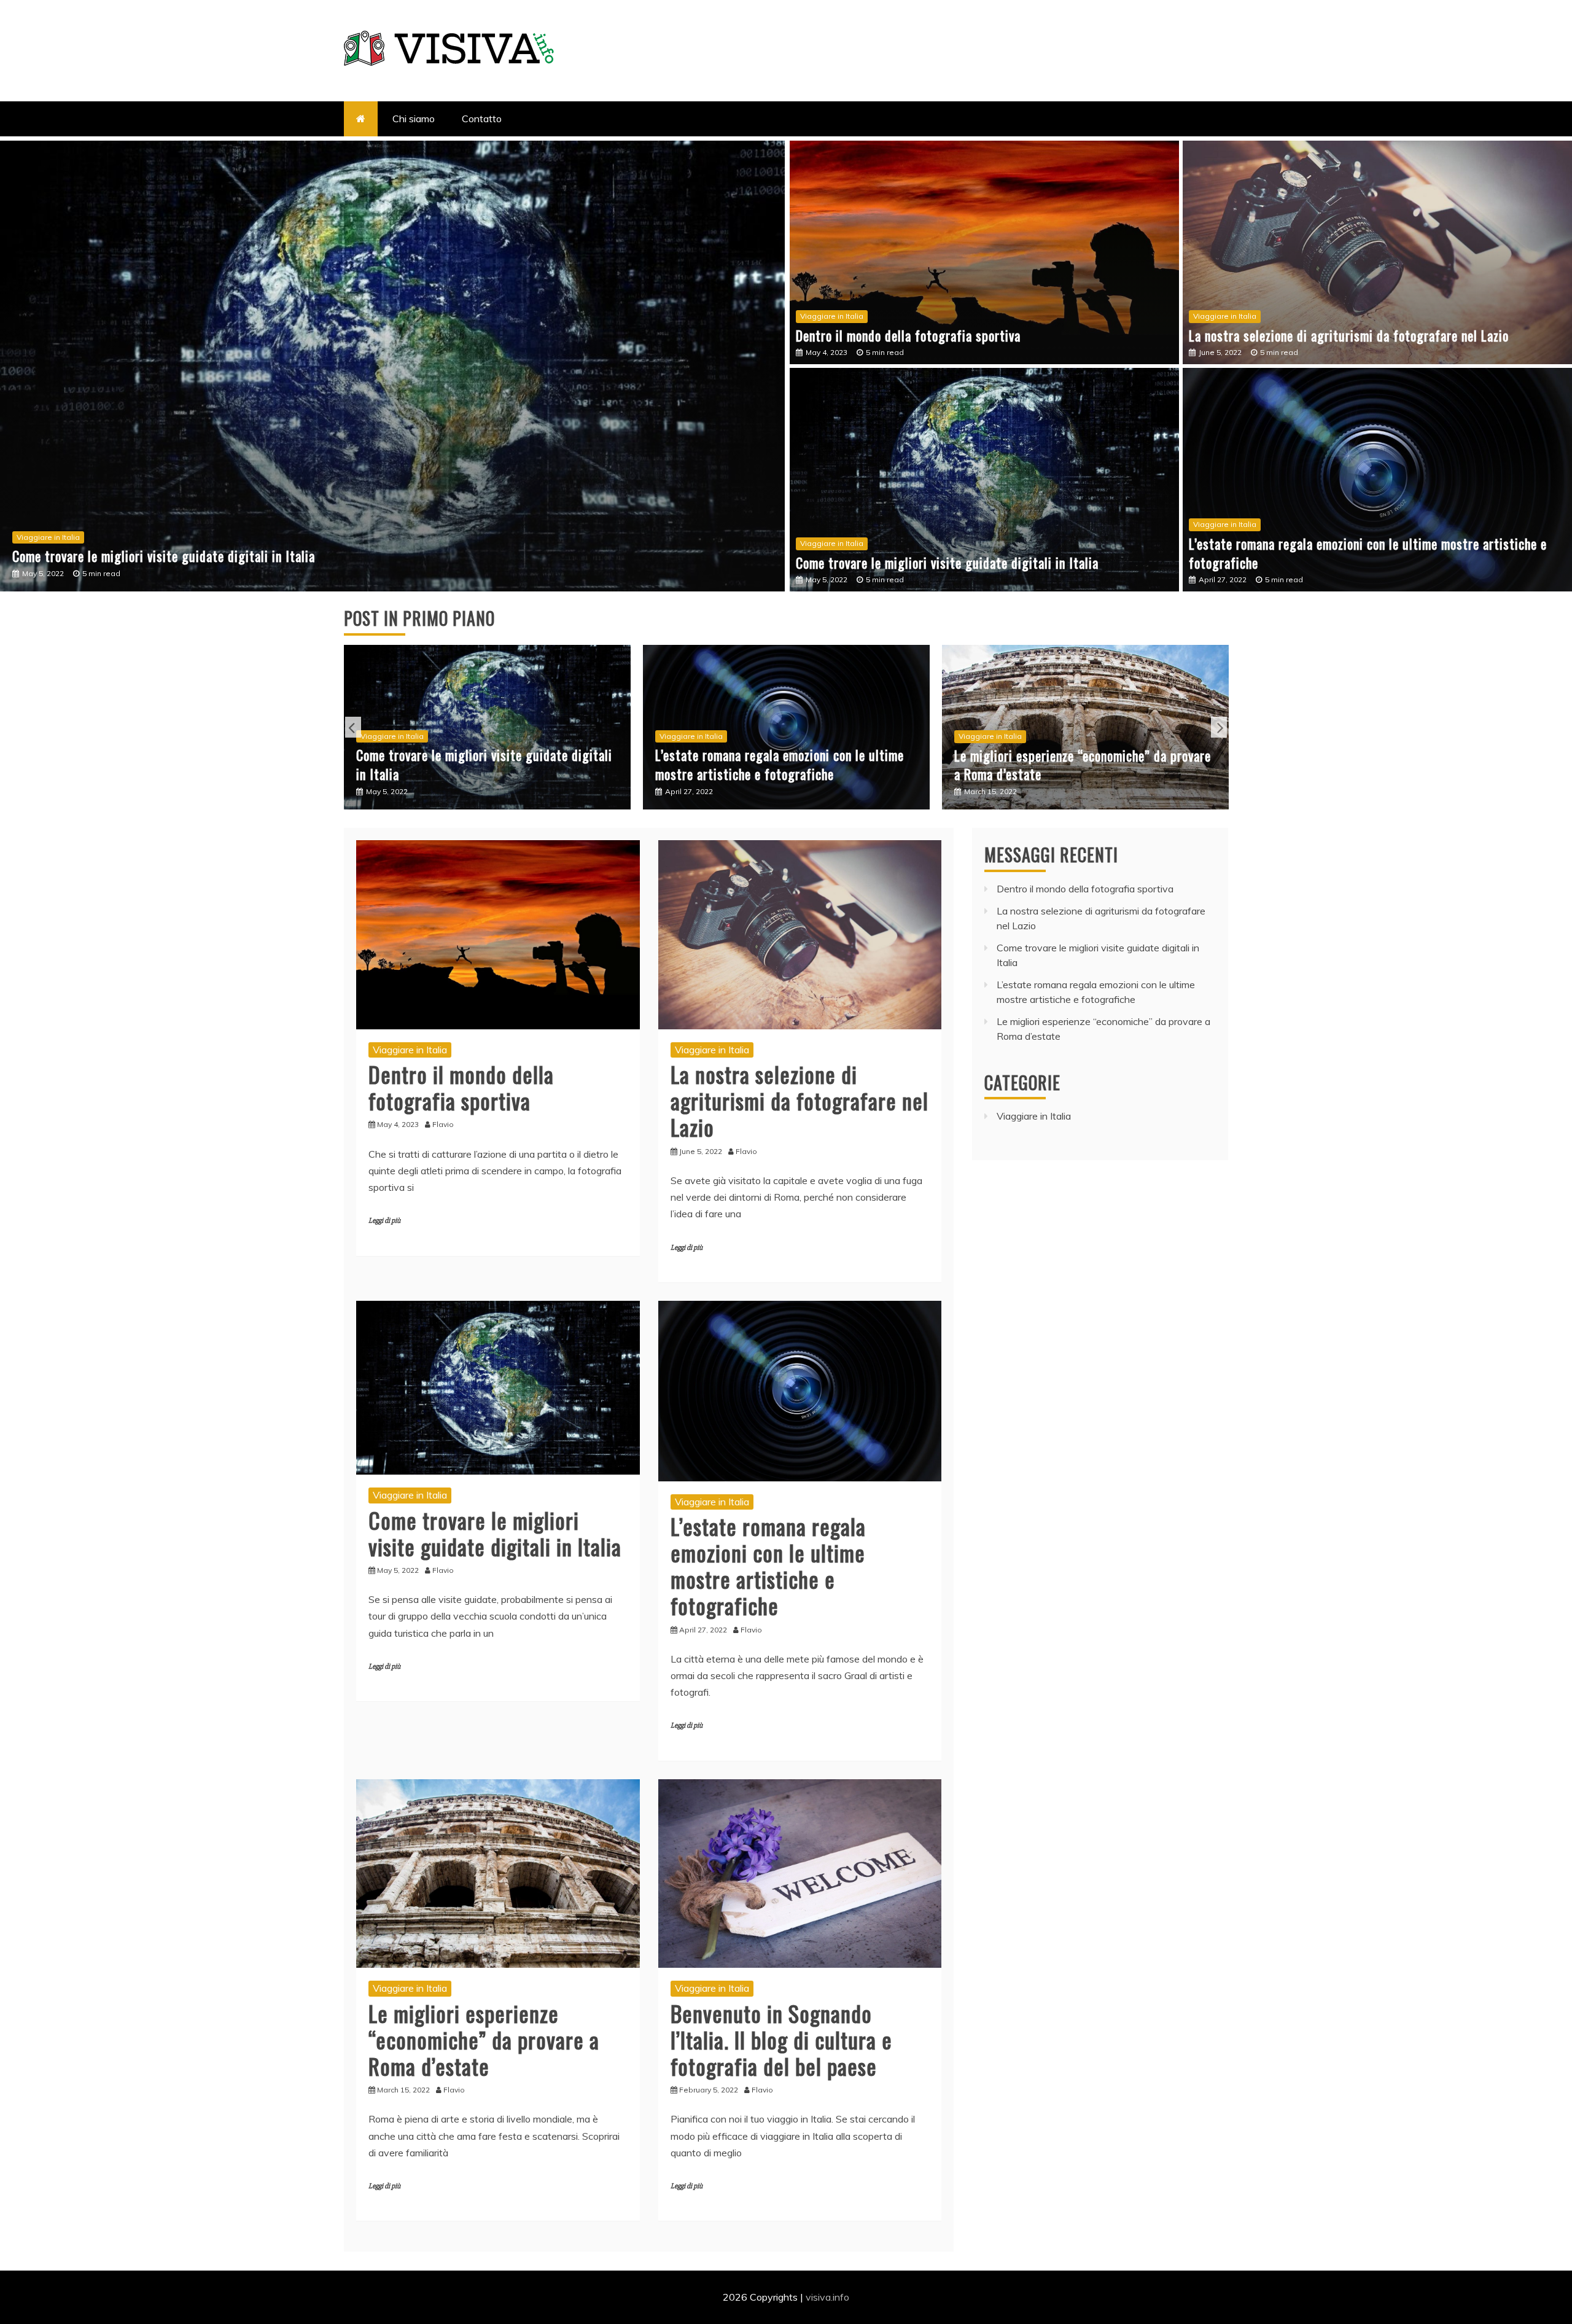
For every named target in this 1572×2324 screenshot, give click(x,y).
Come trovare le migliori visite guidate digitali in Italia (947, 563)
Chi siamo (414, 119)
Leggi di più (384, 1221)
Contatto (482, 119)
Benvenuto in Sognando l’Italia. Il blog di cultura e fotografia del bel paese (1065, 765)
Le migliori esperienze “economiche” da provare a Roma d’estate (784, 765)
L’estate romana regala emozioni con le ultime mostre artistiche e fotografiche (228, 556)
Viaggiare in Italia (48, 537)
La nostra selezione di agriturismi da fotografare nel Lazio (1349, 335)
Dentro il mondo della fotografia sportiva (908, 335)
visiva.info (827, 2297)
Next (1219, 727)
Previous (353, 727)
